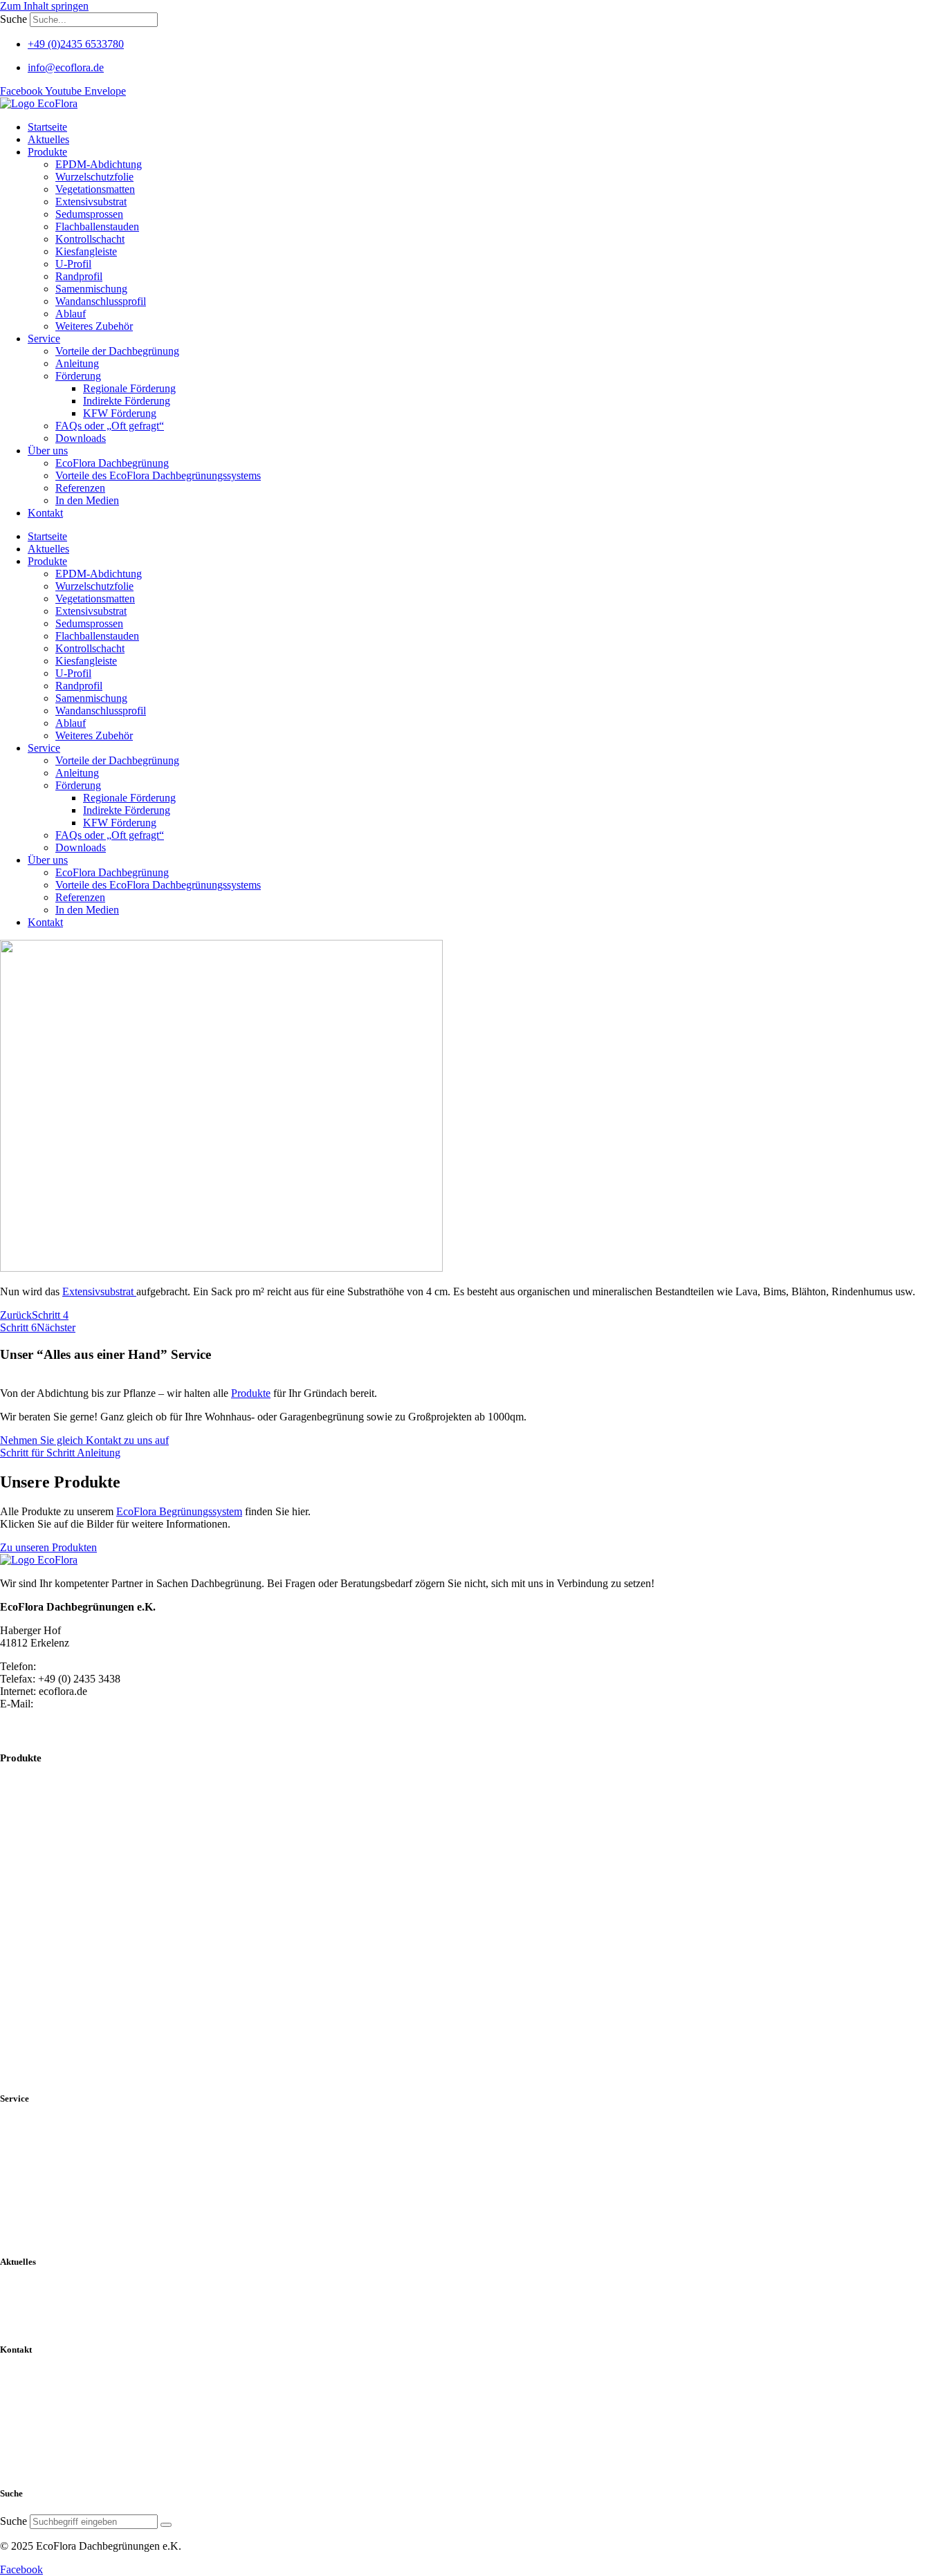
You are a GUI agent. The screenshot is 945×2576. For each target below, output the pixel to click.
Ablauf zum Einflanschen (67, 2015)
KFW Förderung (120, 413)
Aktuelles (48, 139)
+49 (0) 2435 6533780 (88, 1666)
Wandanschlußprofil (53, 1995)
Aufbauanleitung (42, 2178)
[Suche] (166, 2525)
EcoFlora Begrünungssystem (179, 1511)
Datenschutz (31, 2410)
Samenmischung (91, 289)
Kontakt (45, 513)
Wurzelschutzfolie (94, 177)
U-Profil (73, 264)
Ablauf (71, 314)
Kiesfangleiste (86, 251)
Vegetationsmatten (95, 189)
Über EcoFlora (37, 2140)
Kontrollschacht (90, 239)
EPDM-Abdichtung (99, 164)
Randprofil (79, 276)
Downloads (81, 438)
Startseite (47, 127)
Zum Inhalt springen (44, 6)
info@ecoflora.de (74, 1704)
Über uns (48, 451)
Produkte (47, 152)
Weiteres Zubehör (94, 326)
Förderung (78, 376)
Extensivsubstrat (91, 202)
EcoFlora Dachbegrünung (112, 463)
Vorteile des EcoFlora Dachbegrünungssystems (158, 475)
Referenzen (80, 488)
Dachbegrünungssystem (59, 2159)
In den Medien (87, 500)
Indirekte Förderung (127, 401)
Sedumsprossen (89, 214)
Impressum (28, 2447)
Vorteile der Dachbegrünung (117, 351)
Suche (13, 19)
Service (44, 339)
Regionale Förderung (129, 388)
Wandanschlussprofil (101, 301)
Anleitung (77, 363)
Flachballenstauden (97, 226)
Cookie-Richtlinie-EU (55, 2429)
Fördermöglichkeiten (52, 2196)
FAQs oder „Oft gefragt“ (110, 426)
